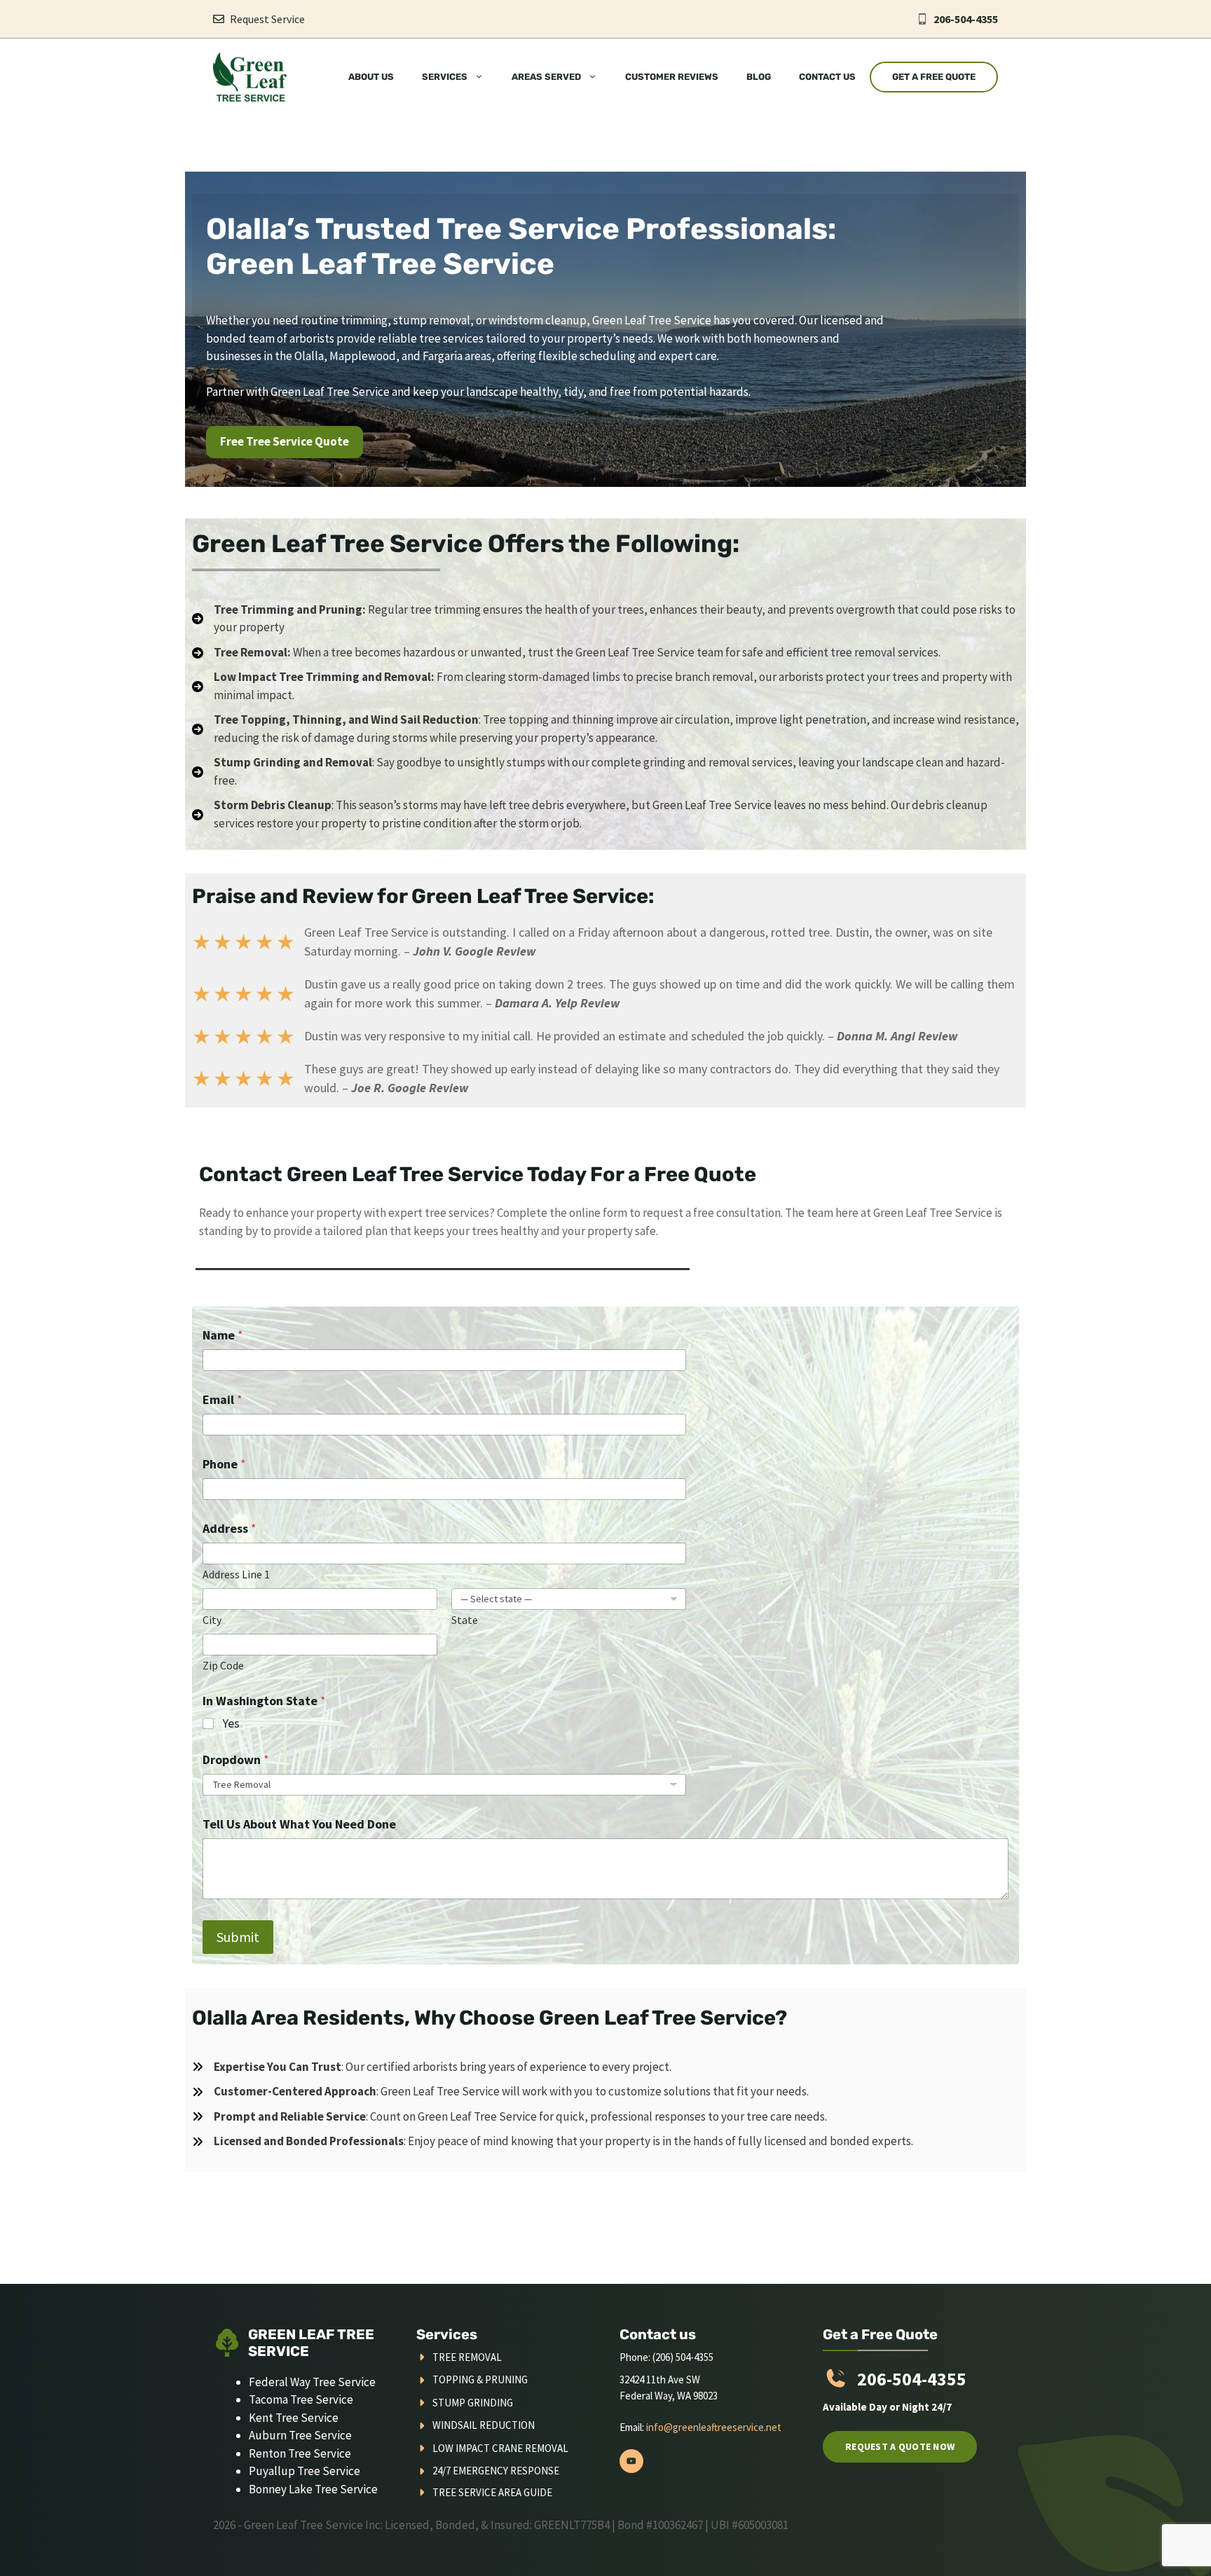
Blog (759, 77)
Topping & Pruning (480, 2379)
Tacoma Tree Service (301, 2399)
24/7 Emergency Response (496, 2471)
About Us (371, 77)
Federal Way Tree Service (312, 2382)
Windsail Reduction (484, 2425)
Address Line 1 (236, 1575)
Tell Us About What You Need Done (299, 1824)
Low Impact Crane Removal (500, 2448)
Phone (224, 1464)
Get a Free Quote (934, 77)
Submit (238, 1937)
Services (445, 77)
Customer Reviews (672, 77)
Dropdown (236, 1759)
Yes (231, 1723)
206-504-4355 (966, 19)
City (212, 1620)
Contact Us (827, 77)
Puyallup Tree (286, 2471)
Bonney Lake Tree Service (313, 2489)
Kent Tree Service (294, 2418)
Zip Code (223, 1666)
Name (223, 1335)
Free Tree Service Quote (285, 441)
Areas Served (546, 77)
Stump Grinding (473, 2403)
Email (223, 1399)
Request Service (267, 19)
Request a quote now (900, 2446)
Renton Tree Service (300, 2453)
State (465, 1620)
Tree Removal (467, 2357)
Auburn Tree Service (300, 2435)
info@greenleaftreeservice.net (714, 2427)
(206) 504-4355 (683, 2357)
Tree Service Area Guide (492, 2492)
